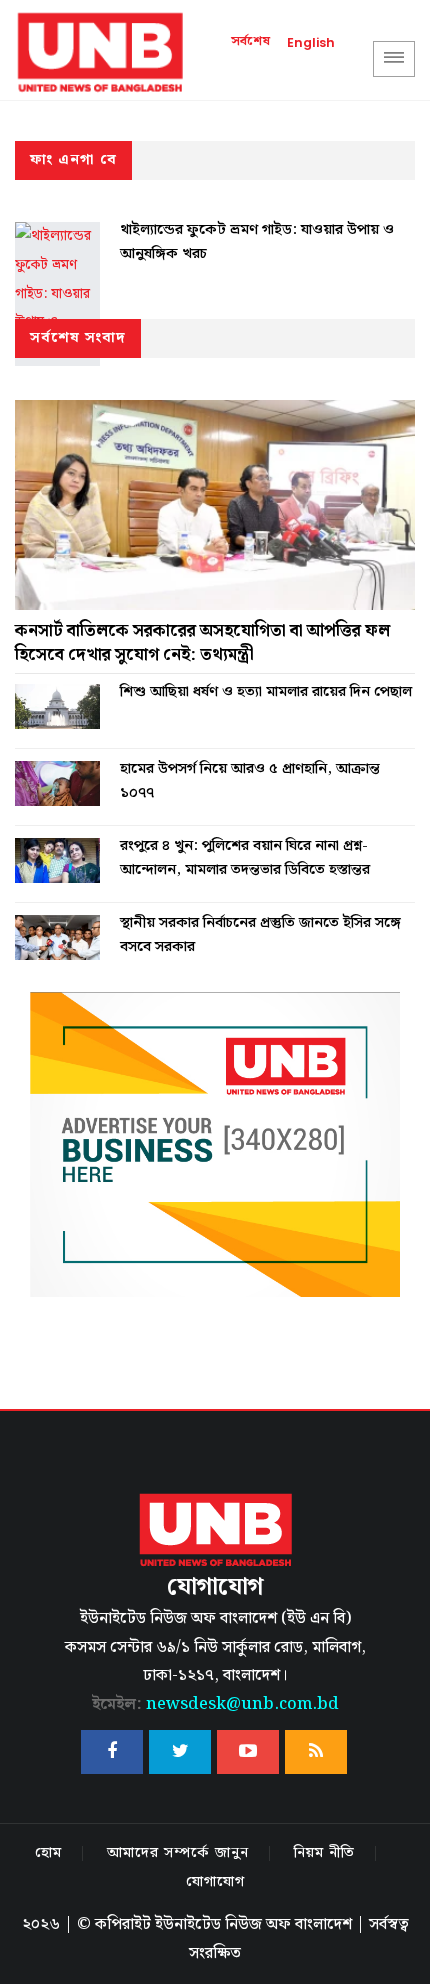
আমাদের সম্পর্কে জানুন (178, 1853)
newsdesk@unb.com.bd (215, 1704)
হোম (48, 1853)
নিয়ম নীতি (324, 1853)
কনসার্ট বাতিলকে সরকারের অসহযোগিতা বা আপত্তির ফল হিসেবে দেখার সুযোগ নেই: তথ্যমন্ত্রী (202, 643)
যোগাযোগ (215, 1882)
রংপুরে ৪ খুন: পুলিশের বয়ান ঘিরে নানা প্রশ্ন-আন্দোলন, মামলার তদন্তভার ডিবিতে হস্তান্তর (245, 858)
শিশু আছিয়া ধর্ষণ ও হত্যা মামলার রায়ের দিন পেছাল (266, 692)
